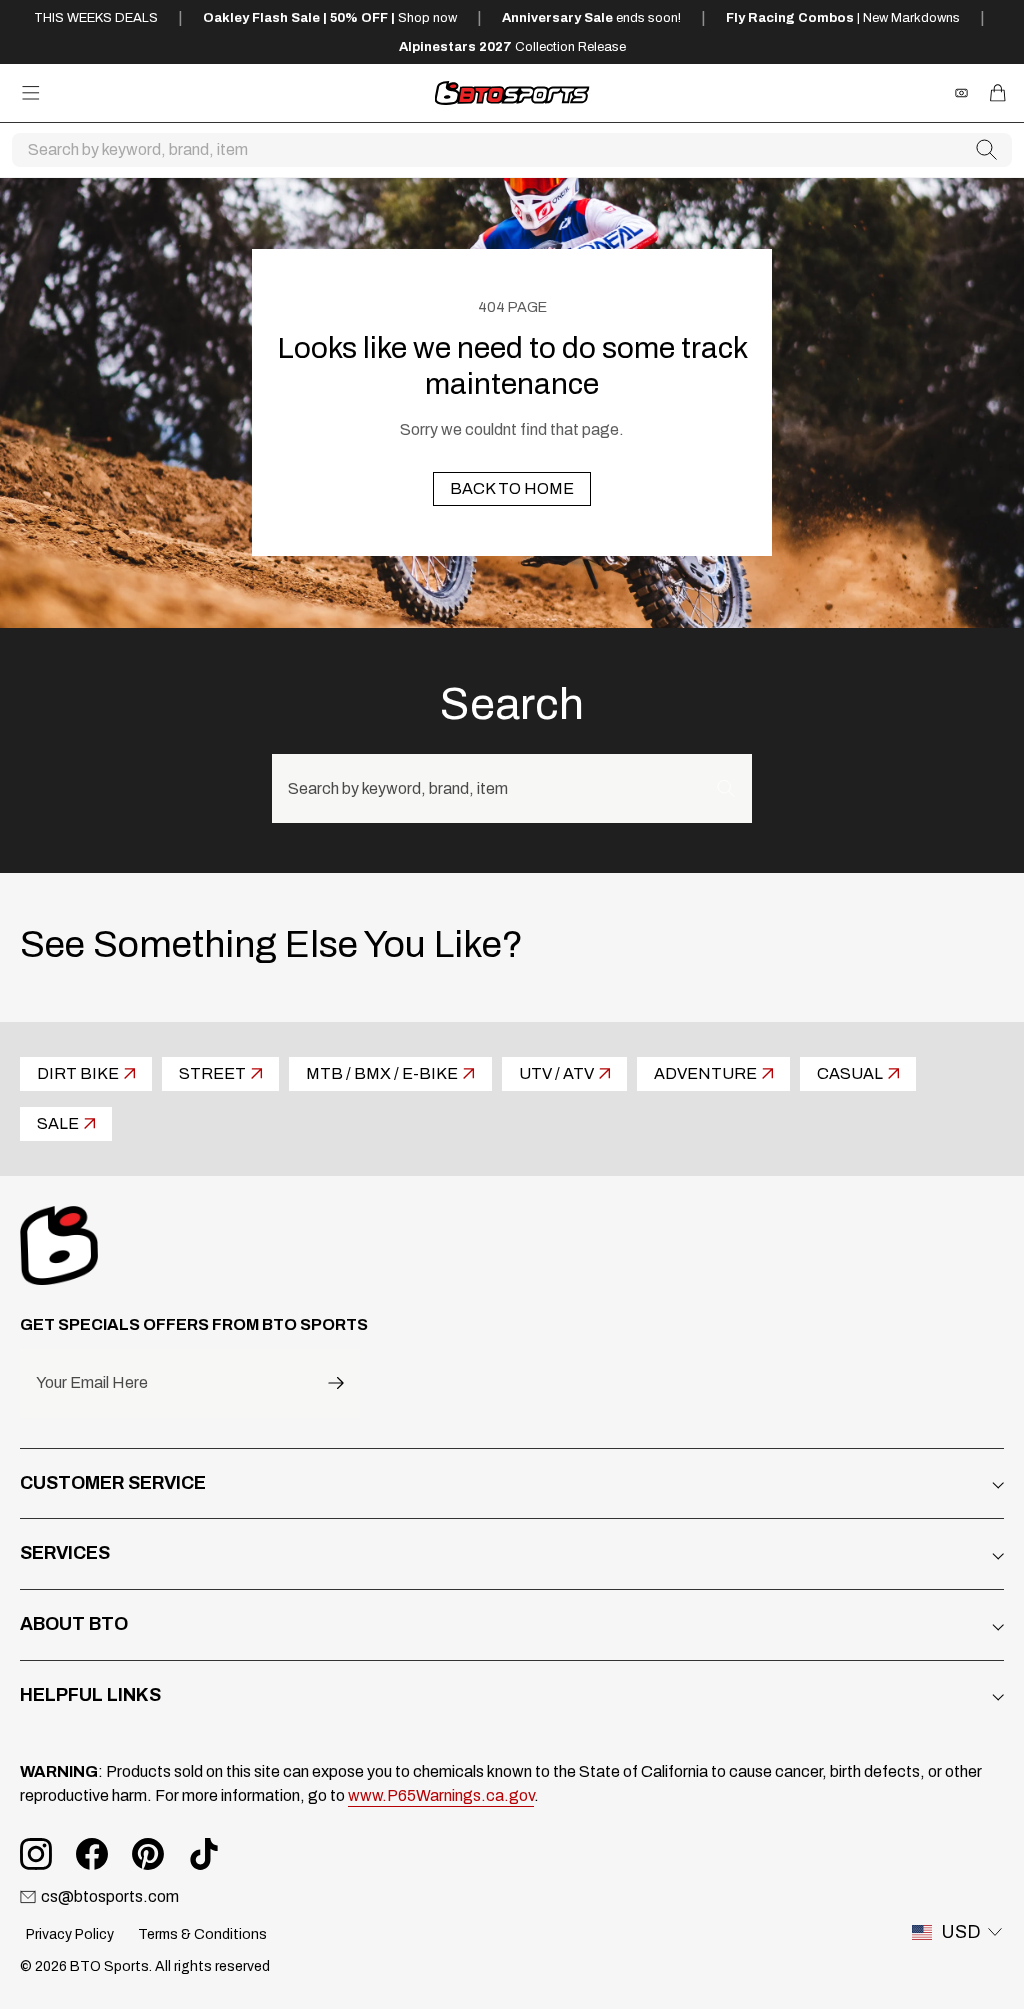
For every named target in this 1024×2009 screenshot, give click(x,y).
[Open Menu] (31, 93)
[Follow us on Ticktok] (204, 1854)
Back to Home (512, 488)
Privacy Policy (70, 1934)
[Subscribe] (336, 1383)
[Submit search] (987, 150)
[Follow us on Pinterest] (148, 1854)
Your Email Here (92, 1383)
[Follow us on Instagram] (36, 1854)
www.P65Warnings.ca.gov (441, 1795)
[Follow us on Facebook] (92, 1854)
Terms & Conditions (202, 1934)
